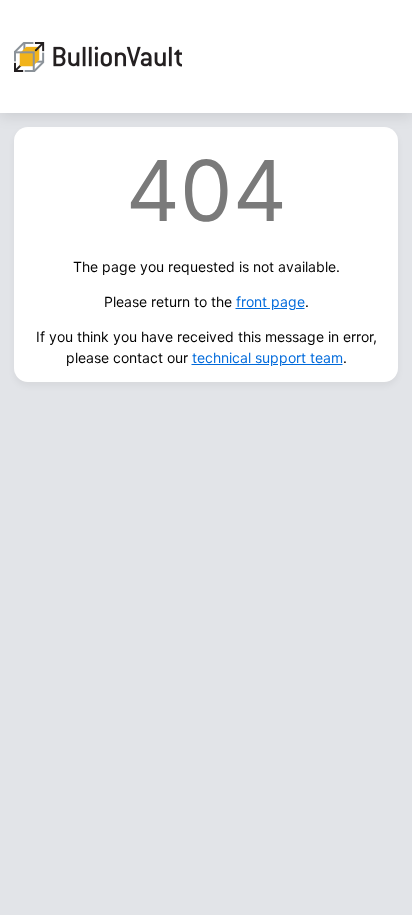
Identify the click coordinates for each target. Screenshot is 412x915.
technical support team (267, 357)
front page (270, 301)
